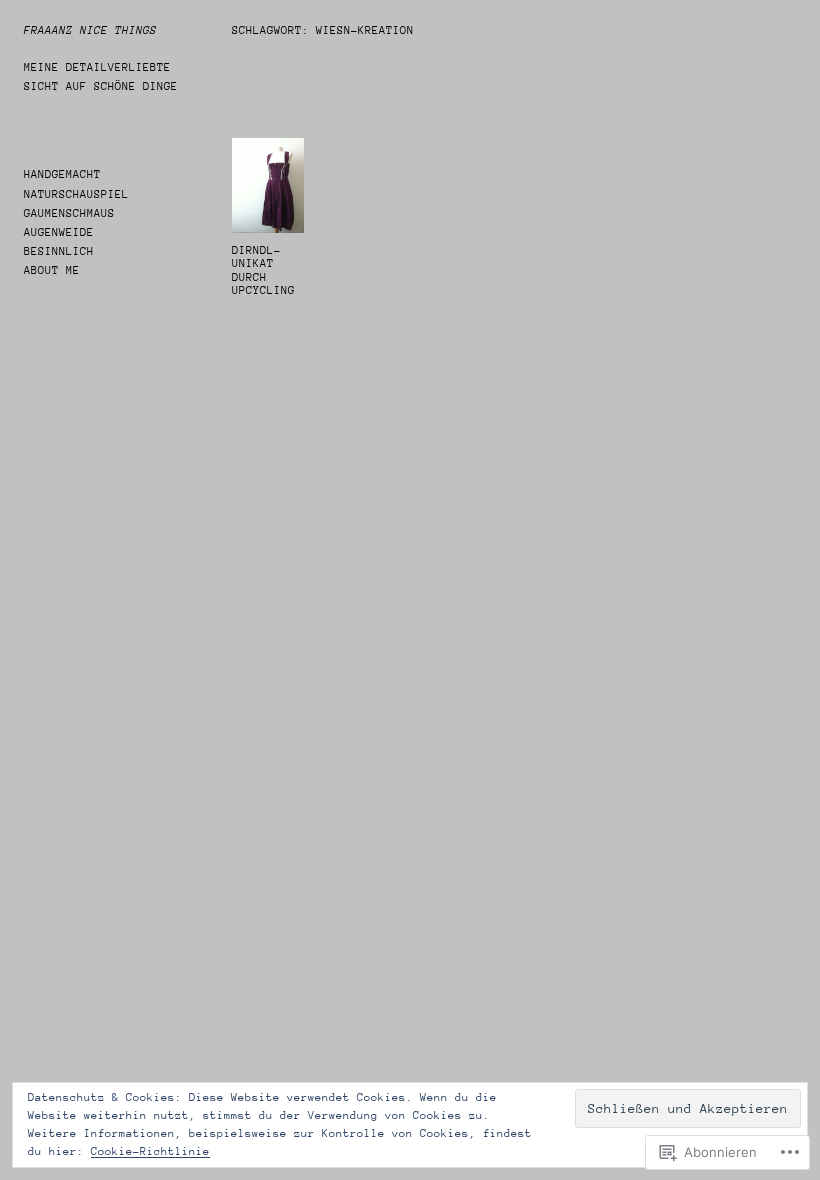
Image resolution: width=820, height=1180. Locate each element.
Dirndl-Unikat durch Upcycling (263, 271)
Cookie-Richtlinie (150, 1151)
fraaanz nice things (90, 30)
